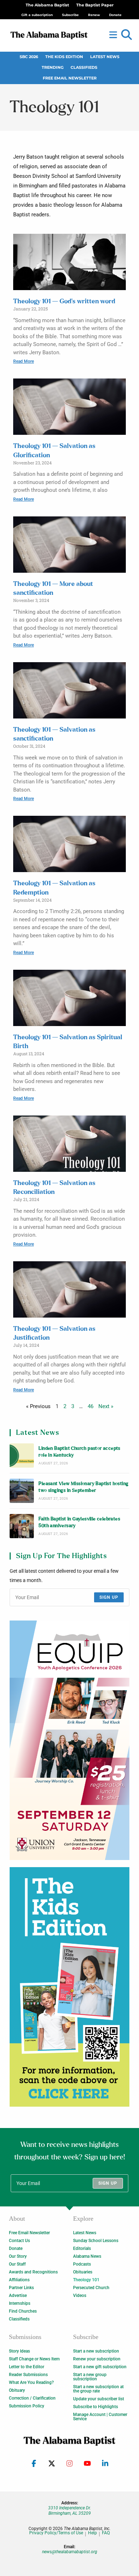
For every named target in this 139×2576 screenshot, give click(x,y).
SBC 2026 (29, 57)
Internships (20, 2303)
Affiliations (19, 2280)
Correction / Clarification (32, 2398)
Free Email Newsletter (70, 78)
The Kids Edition (64, 57)
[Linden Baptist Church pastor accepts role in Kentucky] (22, 1456)
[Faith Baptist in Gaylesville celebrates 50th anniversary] (22, 1526)
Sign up (109, 1597)
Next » (106, 1406)
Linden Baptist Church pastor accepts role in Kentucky (79, 1452)
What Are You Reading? (31, 2382)
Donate (16, 2248)
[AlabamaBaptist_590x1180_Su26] (69, 1740)
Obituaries (83, 2272)
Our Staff (17, 2264)
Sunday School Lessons (96, 2241)
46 (91, 1406)
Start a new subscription (96, 2351)
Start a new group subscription (90, 2377)
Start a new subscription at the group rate (98, 2389)
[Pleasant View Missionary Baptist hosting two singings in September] (22, 1491)
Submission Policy (27, 2406)
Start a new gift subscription (100, 2367)
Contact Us (19, 2241)
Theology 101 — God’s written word (64, 302)
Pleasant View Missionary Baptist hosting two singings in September (83, 1487)
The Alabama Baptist (47, 5)
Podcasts (82, 2264)
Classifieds (84, 68)
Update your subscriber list (99, 2399)
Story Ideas (19, 2351)
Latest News (105, 57)
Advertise (18, 2296)
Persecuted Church (91, 2288)
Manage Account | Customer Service (100, 2417)
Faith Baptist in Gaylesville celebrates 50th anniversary (79, 1523)
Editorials (82, 2248)
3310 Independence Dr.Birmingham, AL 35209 (69, 2510)
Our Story (18, 2256)
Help (92, 2533)
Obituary (17, 2390)
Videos (80, 2296)
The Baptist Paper (95, 5)
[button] (127, 35)
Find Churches (23, 2311)
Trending (53, 68)
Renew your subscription (97, 2359)
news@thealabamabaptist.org (70, 2552)
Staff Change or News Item (34, 2359)
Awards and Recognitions (33, 2272)
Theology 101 (86, 2280)
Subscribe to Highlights (96, 2407)
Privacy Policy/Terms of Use (56, 2533)
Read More (24, 361)
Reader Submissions (28, 2375)
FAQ (106, 2533)
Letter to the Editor (27, 2367)
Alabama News (87, 2256)
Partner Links (21, 2288)
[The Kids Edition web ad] (69, 1987)
